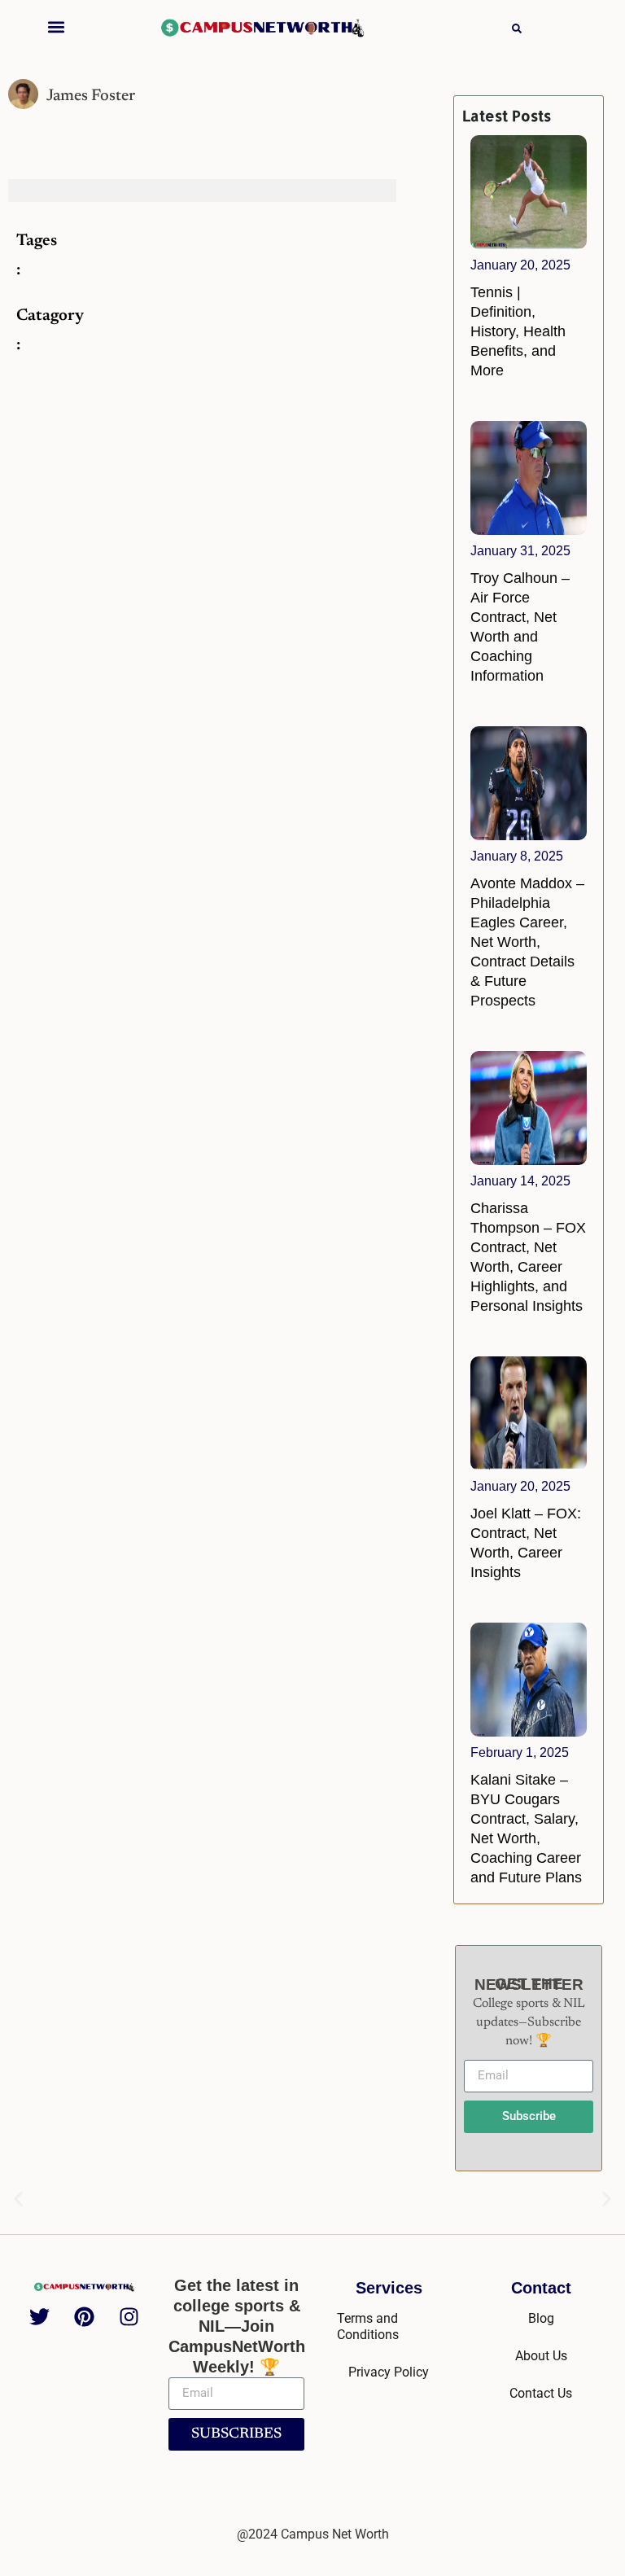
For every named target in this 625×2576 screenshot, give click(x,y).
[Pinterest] (85, 2316)
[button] (57, 27)
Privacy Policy (389, 2372)
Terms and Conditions (368, 2326)
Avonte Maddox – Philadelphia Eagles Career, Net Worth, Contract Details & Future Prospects (527, 942)
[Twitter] (40, 2316)
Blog (541, 2318)
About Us (541, 2356)
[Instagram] (129, 2316)
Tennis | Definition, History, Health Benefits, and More (518, 331)
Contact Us (541, 2393)
